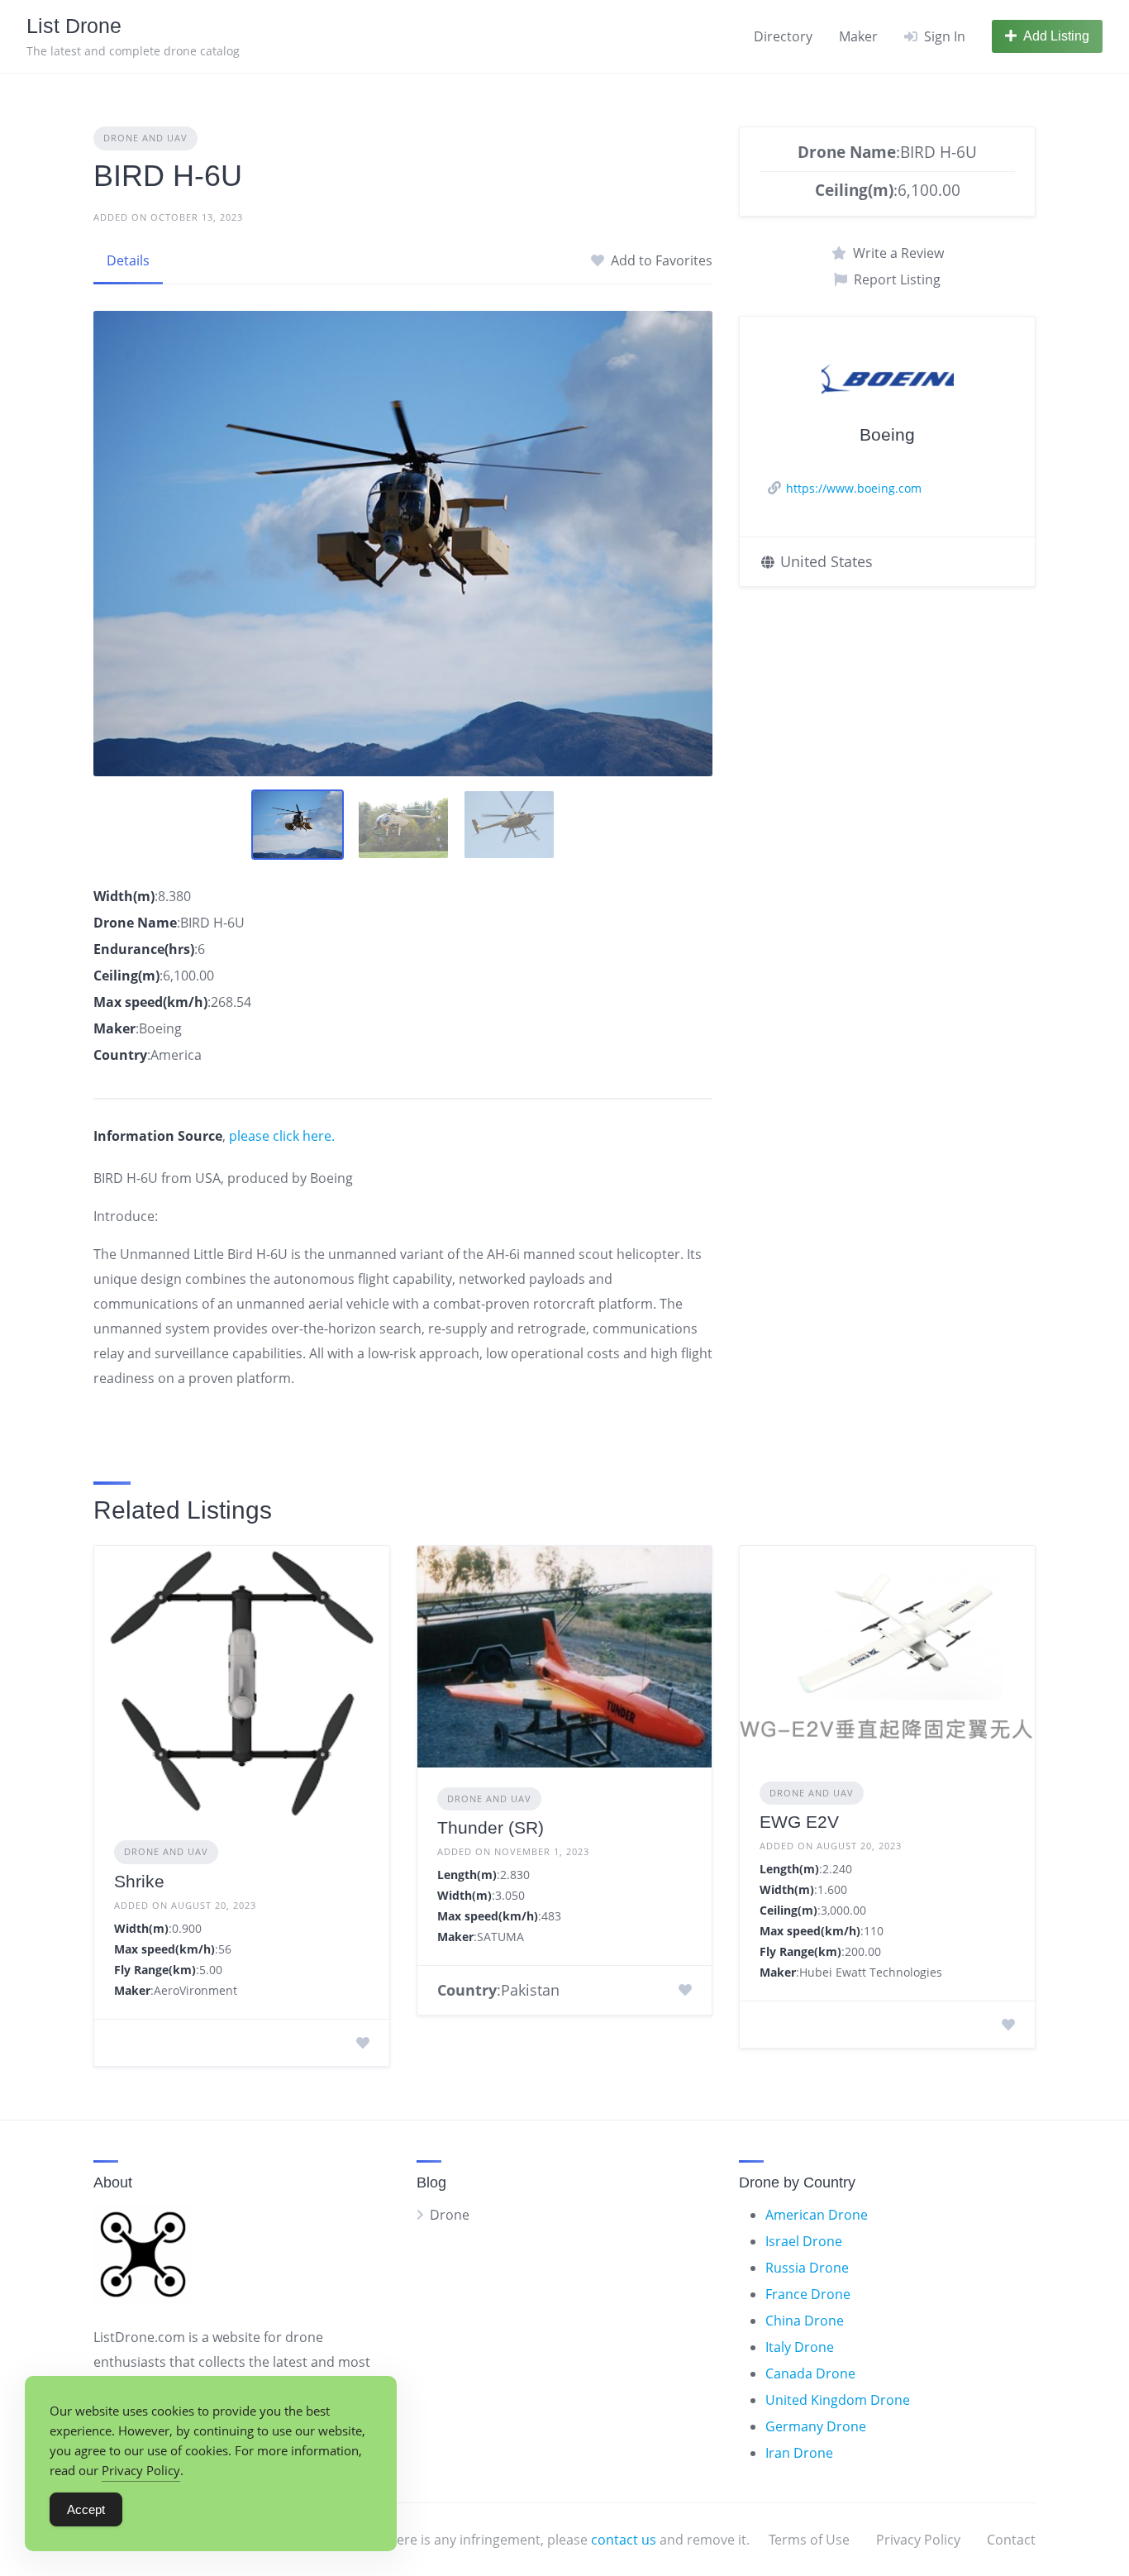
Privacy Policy (918, 2540)
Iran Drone (799, 2453)
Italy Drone (800, 2347)
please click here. (282, 1136)
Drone (450, 2215)
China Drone (805, 2321)
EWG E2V (799, 1822)
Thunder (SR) (491, 1827)
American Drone (817, 2215)
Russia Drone (807, 2268)
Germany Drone (816, 2426)
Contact (1011, 2540)
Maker (858, 36)
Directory (783, 36)
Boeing (887, 434)
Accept (86, 2509)
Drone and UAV (145, 138)
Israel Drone (804, 2241)
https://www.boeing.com (854, 488)
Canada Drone (810, 2373)
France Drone (808, 2294)
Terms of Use (809, 2540)
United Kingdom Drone (838, 2400)
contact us (624, 2540)
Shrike (139, 1881)
